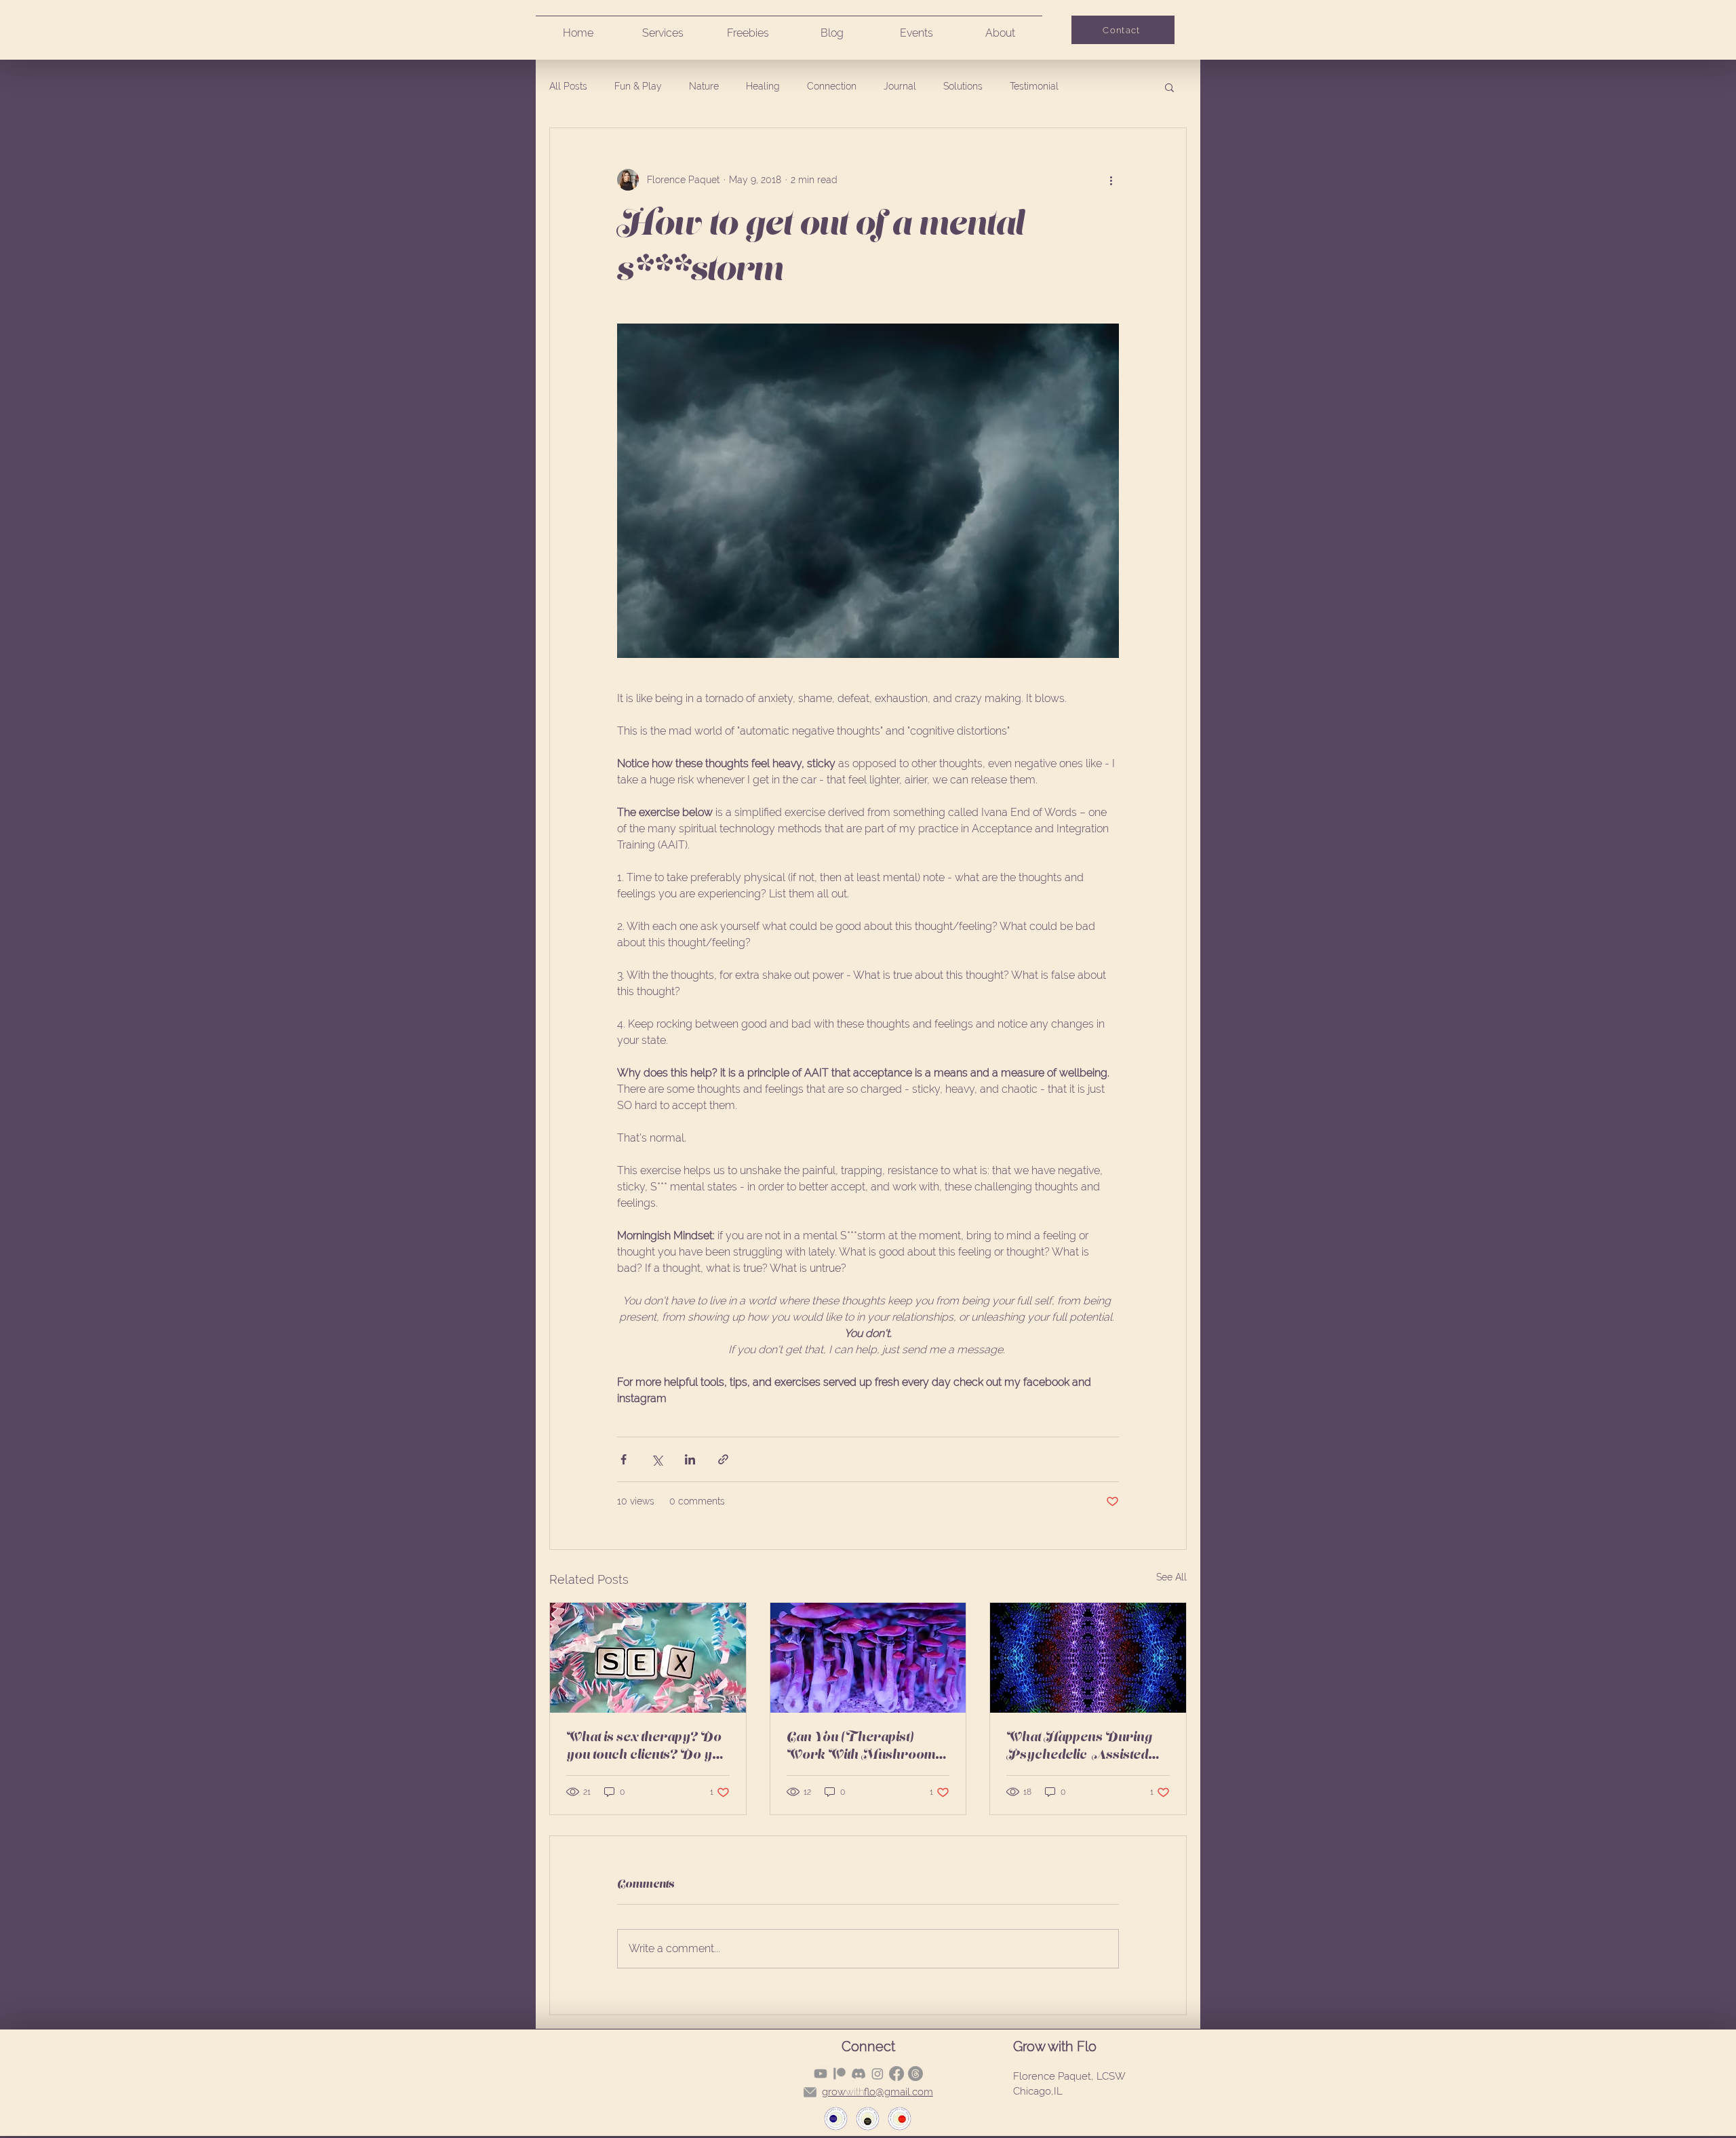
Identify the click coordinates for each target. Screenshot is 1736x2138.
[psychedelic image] (1088, 1658)
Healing (763, 86)
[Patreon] (840, 2074)
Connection (832, 86)
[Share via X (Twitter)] (657, 1459)
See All (1171, 1577)
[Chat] (810, 2093)
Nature (704, 86)
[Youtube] (821, 2074)
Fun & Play (638, 86)
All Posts (568, 86)
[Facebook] (896, 2074)
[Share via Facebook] (624, 1459)
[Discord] (859, 2074)
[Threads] (915, 2074)
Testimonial (1034, 86)
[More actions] (1111, 180)
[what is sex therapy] (648, 1658)
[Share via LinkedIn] (690, 1459)
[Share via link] (723, 1459)
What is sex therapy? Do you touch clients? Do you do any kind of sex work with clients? (647, 1747)
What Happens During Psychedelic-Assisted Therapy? (1079, 1747)
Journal (900, 86)
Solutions (963, 86)
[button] (1169, 87)
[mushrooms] (868, 1658)
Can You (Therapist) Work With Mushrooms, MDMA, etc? (866, 1747)
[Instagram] (877, 2074)
